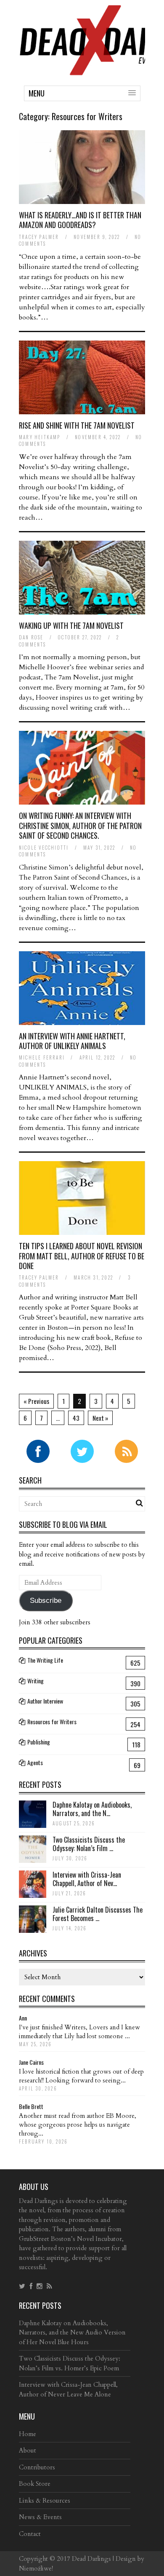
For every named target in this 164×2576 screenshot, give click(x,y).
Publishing (39, 1742)
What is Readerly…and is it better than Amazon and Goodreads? (80, 220)
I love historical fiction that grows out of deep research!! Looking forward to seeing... (81, 2076)
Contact (30, 2534)
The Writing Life (45, 1660)
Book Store (35, 2484)
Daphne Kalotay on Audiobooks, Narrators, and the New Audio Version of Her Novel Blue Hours (72, 2333)
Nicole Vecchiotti (44, 848)
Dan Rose (31, 637)
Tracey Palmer (39, 237)
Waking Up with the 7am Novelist (71, 625)
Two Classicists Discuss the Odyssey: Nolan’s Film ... (89, 1844)
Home (28, 2434)
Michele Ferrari (42, 1057)
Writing (36, 1681)
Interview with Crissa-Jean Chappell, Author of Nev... (87, 1879)
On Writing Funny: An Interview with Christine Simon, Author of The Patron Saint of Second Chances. (80, 825)
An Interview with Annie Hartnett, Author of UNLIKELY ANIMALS (72, 1041)
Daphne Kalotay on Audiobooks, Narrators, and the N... (92, 1809)
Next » (100, 1418)
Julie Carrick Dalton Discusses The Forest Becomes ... (98, 1914)
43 (76, 1418)
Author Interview (45, 1701)
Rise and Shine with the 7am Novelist (77, 425)
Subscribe (46, 1601)
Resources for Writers (52, 1721)
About (28, 2450)
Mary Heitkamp (40, 437)
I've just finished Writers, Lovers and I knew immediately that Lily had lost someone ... (79, 2032)
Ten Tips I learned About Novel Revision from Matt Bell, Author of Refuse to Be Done (82, 1256)
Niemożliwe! (36, 2568)
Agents (35, 1762)
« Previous (36, 1401)
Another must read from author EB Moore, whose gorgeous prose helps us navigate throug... (78, 2125)
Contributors (37, 2467)
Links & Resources (45, 2501)
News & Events (40, 2517)
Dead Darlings (91, 2559)
